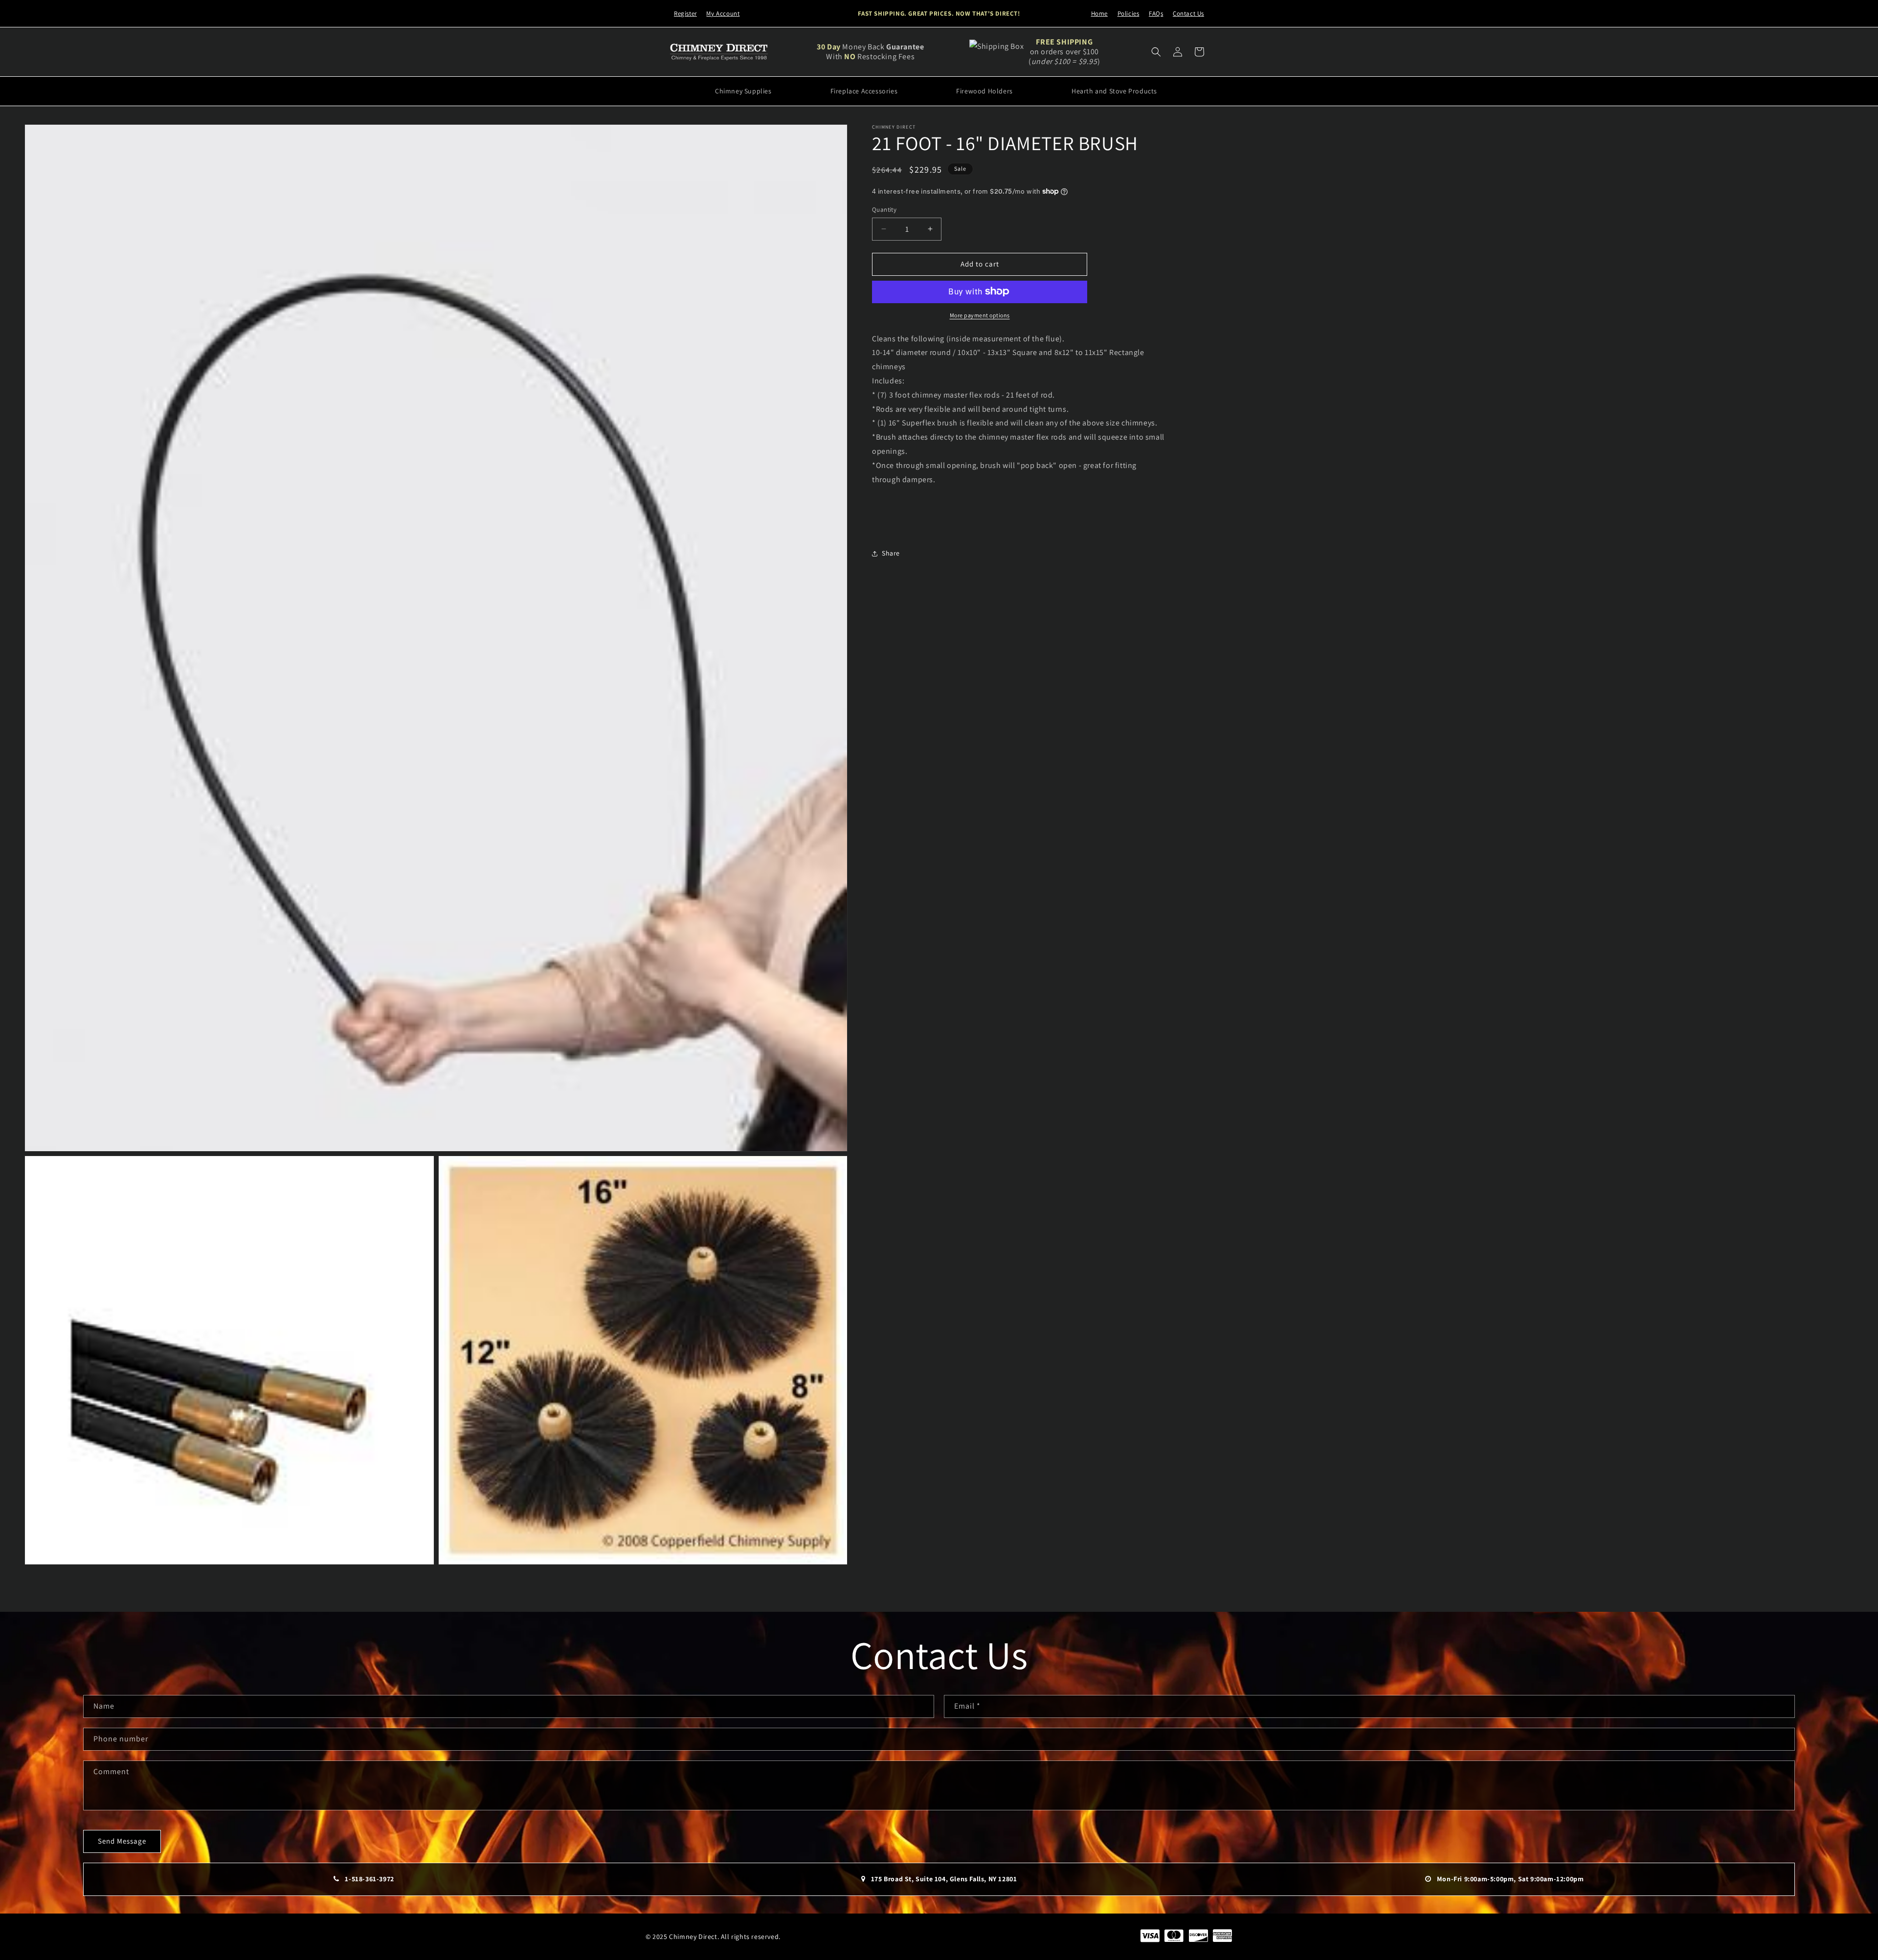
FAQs (1156, 13)
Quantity (884, 210)
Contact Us (1188, 13)
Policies (1129, 13)
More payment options (980, 315)
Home (1099, 13)
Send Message (122, 1841)
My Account (723, 13)
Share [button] (891, 553)
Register (685, 13)
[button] (1156, 52)
